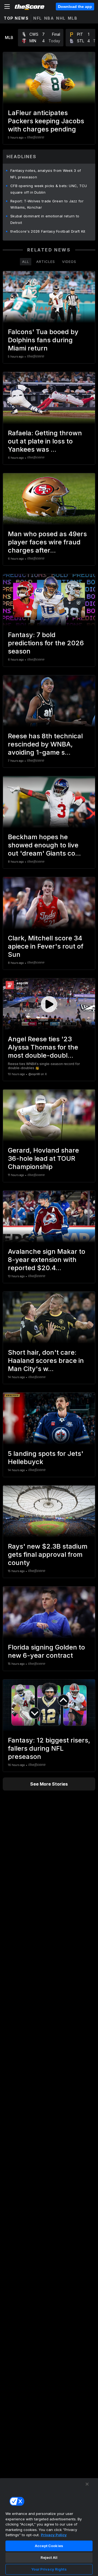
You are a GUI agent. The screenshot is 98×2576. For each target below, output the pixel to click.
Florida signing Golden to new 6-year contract (46, 1651)
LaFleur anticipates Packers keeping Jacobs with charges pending (46, 121)
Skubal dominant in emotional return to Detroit (45, 219)
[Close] (87, 2484)
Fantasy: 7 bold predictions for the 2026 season (46, 643)
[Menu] (7, 7)
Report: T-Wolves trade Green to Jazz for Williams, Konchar (47, 204)
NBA (49, 18)
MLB (73, 18)
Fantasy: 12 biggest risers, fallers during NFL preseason (49, 1748)
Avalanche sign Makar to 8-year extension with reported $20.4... (47, 1260)
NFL (38, 18)
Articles (46, 262)
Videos (69, 262)
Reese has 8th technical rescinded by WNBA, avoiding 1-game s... (45, 744)
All (26, 262)
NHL (61, 18)
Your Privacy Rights (49, 2569)
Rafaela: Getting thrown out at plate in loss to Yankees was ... (45, 441)
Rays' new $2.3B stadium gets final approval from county (48, 1554)
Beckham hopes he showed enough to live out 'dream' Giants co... (44, 845)
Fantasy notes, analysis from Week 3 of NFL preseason (46, 174)
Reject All (49, 2557)
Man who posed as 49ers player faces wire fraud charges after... (47, 542)
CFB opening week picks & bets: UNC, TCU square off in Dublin (49, 189)
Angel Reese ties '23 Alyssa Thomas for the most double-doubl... (43, 1047)
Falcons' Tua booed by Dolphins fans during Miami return (43, 340)
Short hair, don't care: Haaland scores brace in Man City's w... (46, 1361)
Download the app (75, 7)
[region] (49, 2527)
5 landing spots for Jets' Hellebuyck (46, 1458)
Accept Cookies (49, 2546)
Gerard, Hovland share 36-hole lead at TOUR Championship (43, 1158)
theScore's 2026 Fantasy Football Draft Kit (48, 231)
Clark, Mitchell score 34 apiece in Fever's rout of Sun (46, 946)
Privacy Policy (54, 2535)
